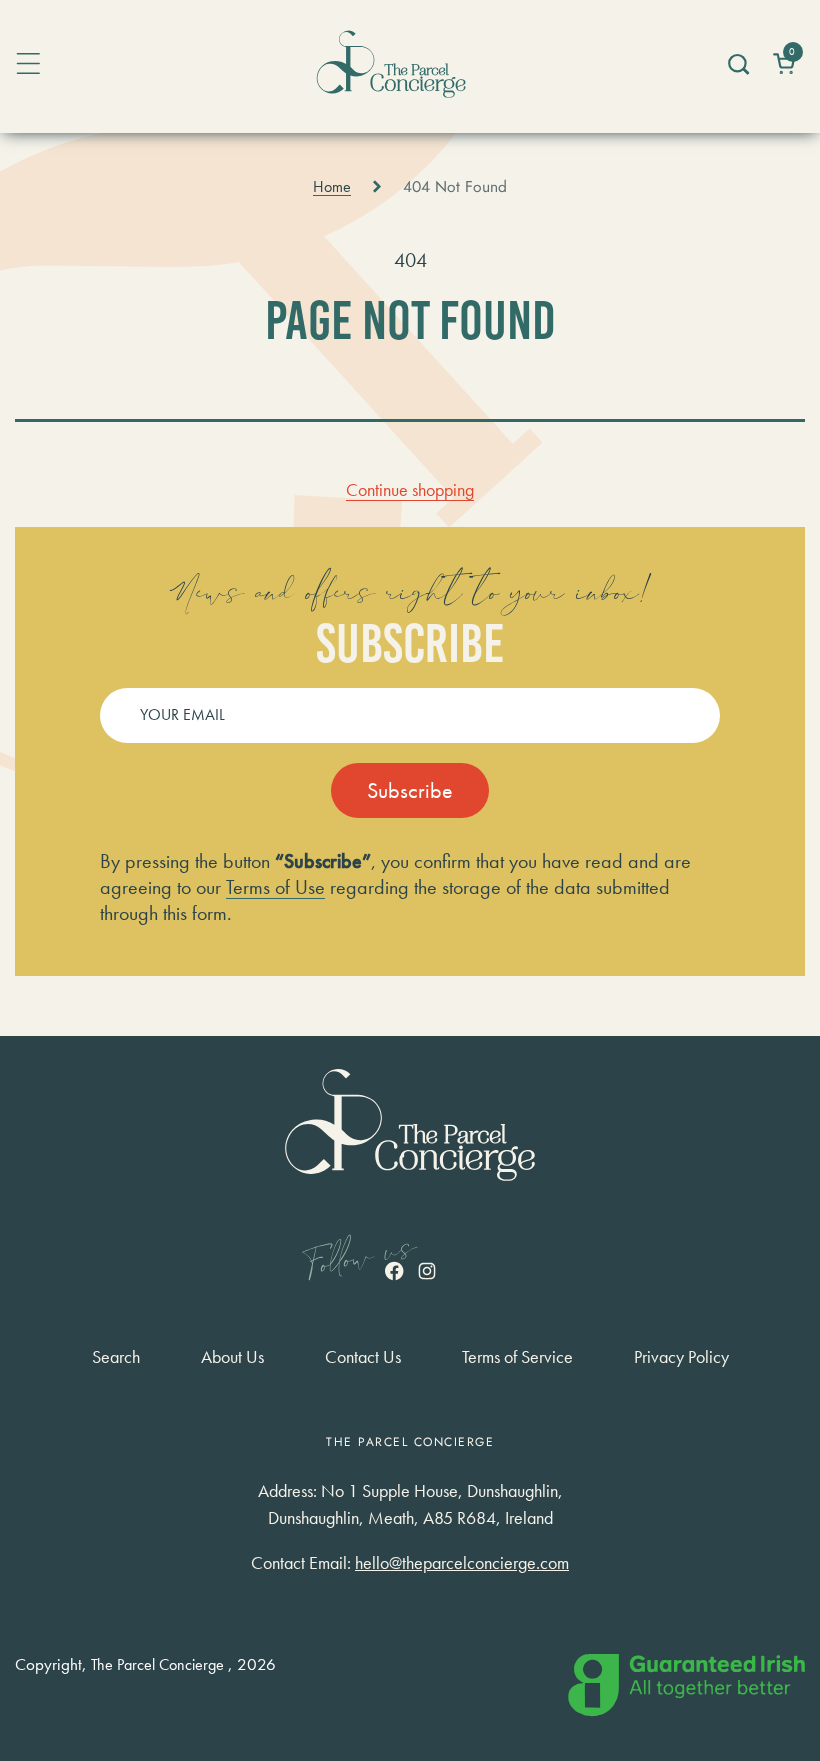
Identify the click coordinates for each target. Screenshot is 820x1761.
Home (332, 187)
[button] (737, 64)
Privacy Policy (681, 1357)
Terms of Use (275, 887)
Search (116, 1357)
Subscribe (410, 790)
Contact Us (363, 1357)
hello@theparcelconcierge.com (462, 1562)
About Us (232, 1357)
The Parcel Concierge (157, 1665)
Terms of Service (517, 1357)
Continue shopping (410, 489)
